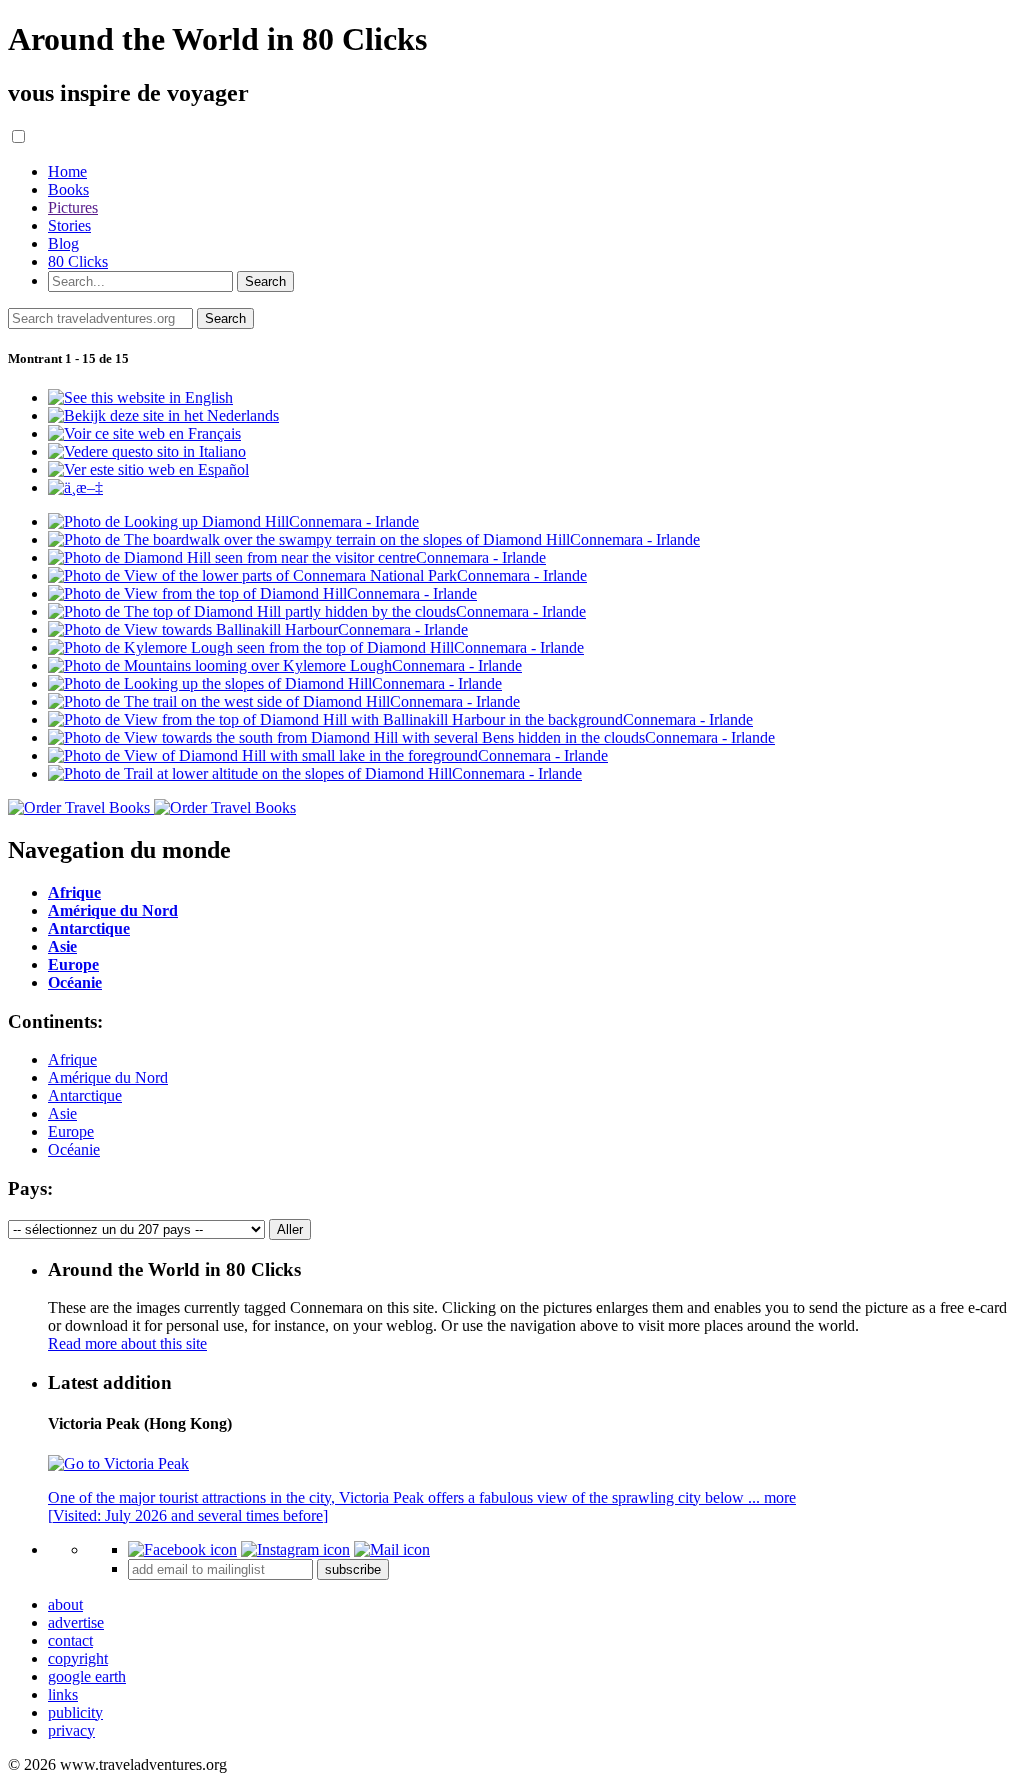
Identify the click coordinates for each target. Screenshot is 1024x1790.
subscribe (353, 1569)
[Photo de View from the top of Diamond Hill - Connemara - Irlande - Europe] (262, 593)
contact (70, 1640)
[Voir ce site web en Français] (144, 433)
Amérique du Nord (108, 1077)
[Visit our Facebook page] (182, 1549)
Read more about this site (127, 1343)
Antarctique (85, 1095)
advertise (76, 1622)
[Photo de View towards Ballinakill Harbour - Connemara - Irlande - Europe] (258, 629)
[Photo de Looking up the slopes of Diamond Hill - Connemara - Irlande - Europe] (275, 683)
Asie (62, 1113)
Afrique (72, 1059)
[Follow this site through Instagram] (295, 1549)
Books (68, 189)
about (65, 1604)
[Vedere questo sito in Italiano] (147, 451)
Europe (71, 1131)
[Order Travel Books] (152, 807)
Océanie (74, 1149)
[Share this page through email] (392, 1549)
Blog (63, 243)
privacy (71, 1730)
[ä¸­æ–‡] (75, 487)
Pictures (73, 207)
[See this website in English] (140, 397)
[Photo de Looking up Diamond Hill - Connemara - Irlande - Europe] (233, 521)
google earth (87, 1676)
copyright (78, 1658)
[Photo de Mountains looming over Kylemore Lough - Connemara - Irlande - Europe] (285, 665)
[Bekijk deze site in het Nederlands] (163, 415)
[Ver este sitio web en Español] (148, 469)
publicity (75, 1712)
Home (67, 171)
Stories (69, 225)
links (63, 1694)
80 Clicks (78, 261)
